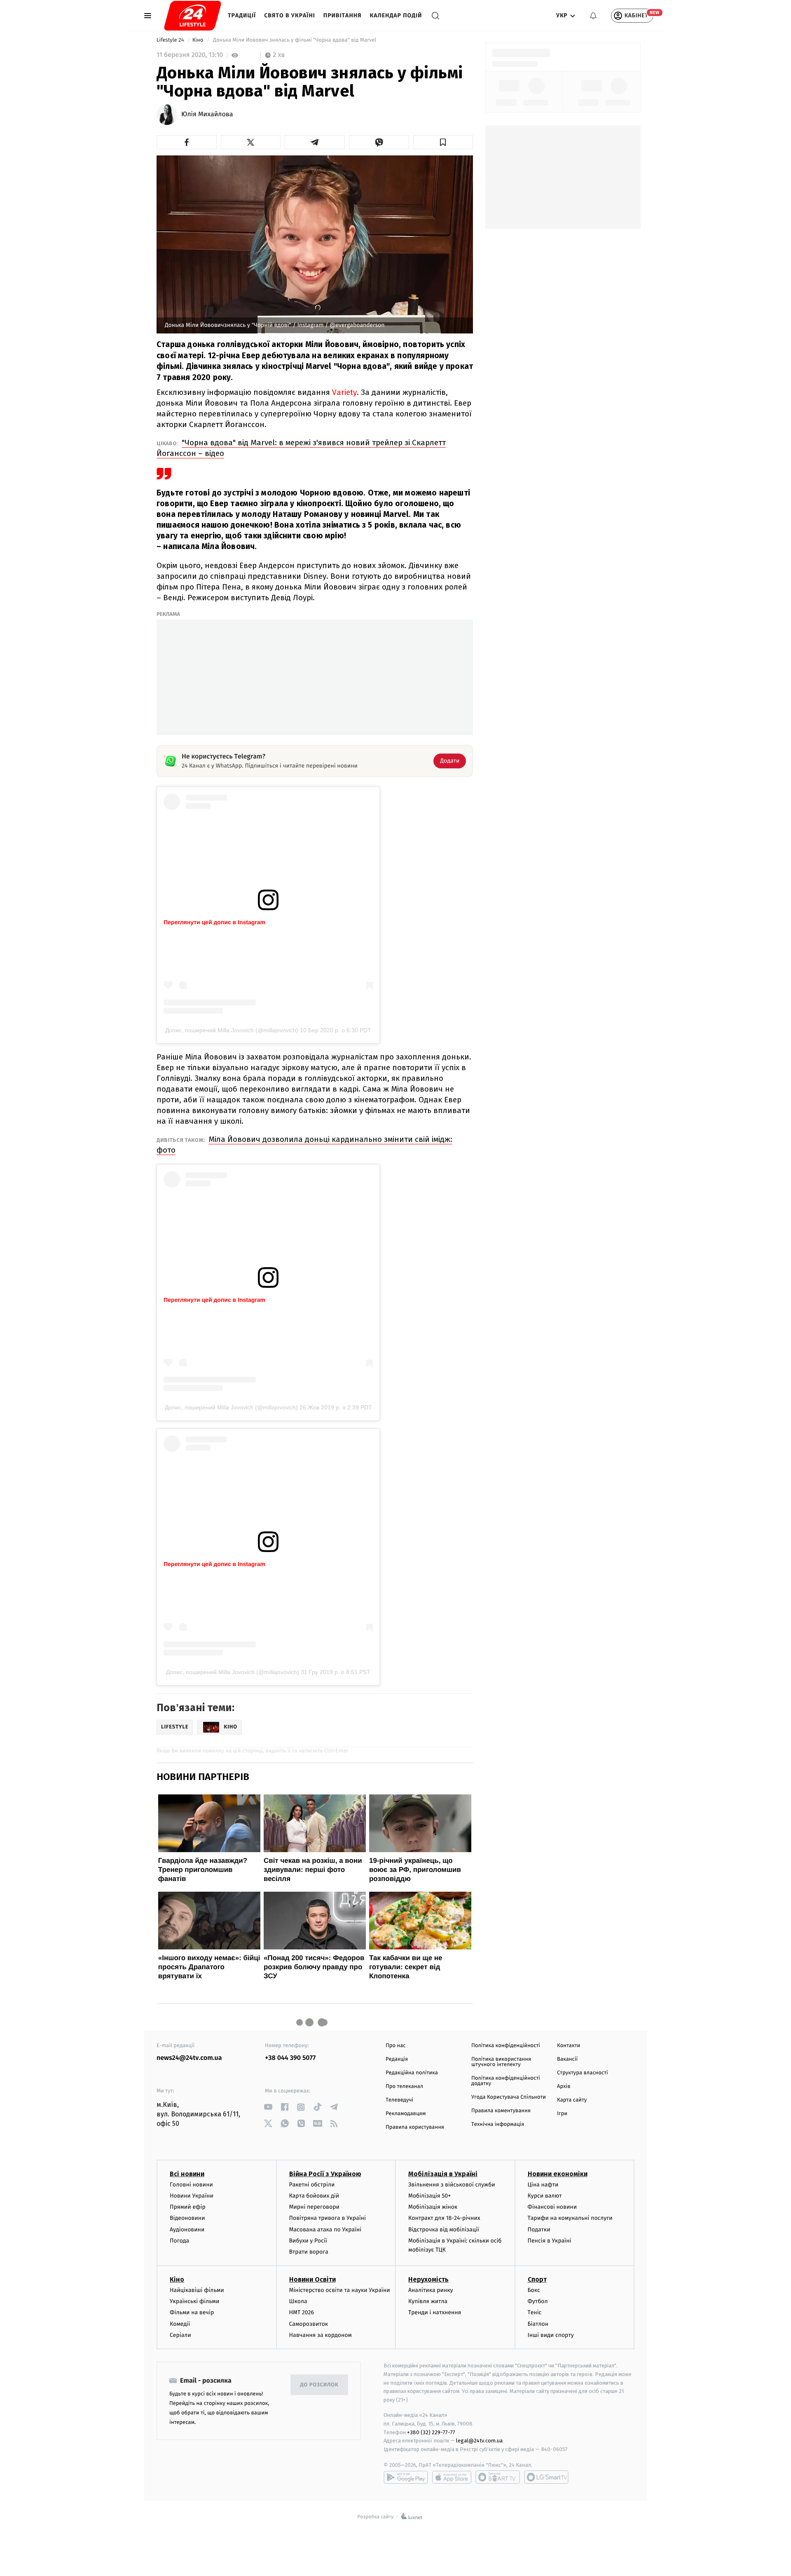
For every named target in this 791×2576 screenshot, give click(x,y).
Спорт (537, 2279)
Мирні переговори (314, 2207)
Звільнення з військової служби (452, 2185)
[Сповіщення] (593, 16)
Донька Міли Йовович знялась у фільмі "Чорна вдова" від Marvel (295, 40)
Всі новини (187, 2174)
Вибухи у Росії (308, 2241)
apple (452, 2477)
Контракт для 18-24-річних (444, 2218)
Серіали (180, 2335)
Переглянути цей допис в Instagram (214, 922)
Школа (298, 2301)
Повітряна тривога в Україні (328, 2218)
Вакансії (567, 2059)
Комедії (180, 2324)
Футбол (538, 2301)
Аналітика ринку (431, 2290)
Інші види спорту (551, 2335)
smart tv (498, 2477)
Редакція (397, 2059)
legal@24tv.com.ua (479, 2441)
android (406, 2477)
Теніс (535, 2312)
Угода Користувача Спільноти (509, 2097)
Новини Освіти (312, 2279)
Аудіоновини (187, 2230)
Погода (179, 2241)
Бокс (534, 2290)
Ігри (562, 2114)
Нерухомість (428, 2279)
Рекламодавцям (406, 2114)
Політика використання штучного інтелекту (501, 2062)
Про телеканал (404, 2086)
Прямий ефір (188, 2207)
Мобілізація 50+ (429, 2196)
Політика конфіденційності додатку (506, 2081)
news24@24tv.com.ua (189, 2058)
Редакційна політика (412, 2073)
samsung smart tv (546, 2477)
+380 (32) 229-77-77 (431, 2432)
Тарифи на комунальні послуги (570, 2218)
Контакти (569, 2046)
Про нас (396, 2046)
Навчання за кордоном (321, 2335)
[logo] (193, 16)
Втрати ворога (309, 2252)
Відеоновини (187, 2218)
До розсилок (319, 2385)
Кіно (199, 40)
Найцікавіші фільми (197, 2290)
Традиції (242, 15)
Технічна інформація (498, 2124)
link (268, 2107)
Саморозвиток (309, 2324)
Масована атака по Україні (325, 2230)
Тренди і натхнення (435, 2312)
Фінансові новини (552, 2207)
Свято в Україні (290, 15)
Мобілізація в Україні (443, 2174)
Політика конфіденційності (506, 2046)
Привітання (343, 15)
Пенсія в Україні (550, 2241)
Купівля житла (428, 2301)
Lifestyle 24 (171, 40)
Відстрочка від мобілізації (444, 2230)
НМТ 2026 (302, 2312)
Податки (539, 2230)
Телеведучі (399, 2100)
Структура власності (583, 2073)
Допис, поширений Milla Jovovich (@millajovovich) (232, 1030)
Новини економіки (558, 2174)
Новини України (192, 2196)
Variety (344, 392)
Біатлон (538, 2324)
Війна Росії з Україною (325, 2174)
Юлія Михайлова (207, 115)
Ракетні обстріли (312, 2185)
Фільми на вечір (192, 2312)
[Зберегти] (443, 142)
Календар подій (396, 15)
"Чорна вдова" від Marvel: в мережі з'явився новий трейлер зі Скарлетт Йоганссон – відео (301, 448)
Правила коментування (501, 2111)
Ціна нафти (543, 2185)
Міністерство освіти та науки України (340, 2290)
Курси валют (545, 2196)
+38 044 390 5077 (290, 2058)
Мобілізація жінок (433, 2207)
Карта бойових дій (314, 2196)
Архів (564, 2086)
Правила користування (415, 2127)
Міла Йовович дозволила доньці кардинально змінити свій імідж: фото (304, 1145)
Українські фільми (194, 2301)
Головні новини (191, 2185)
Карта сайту (572, 2100)
